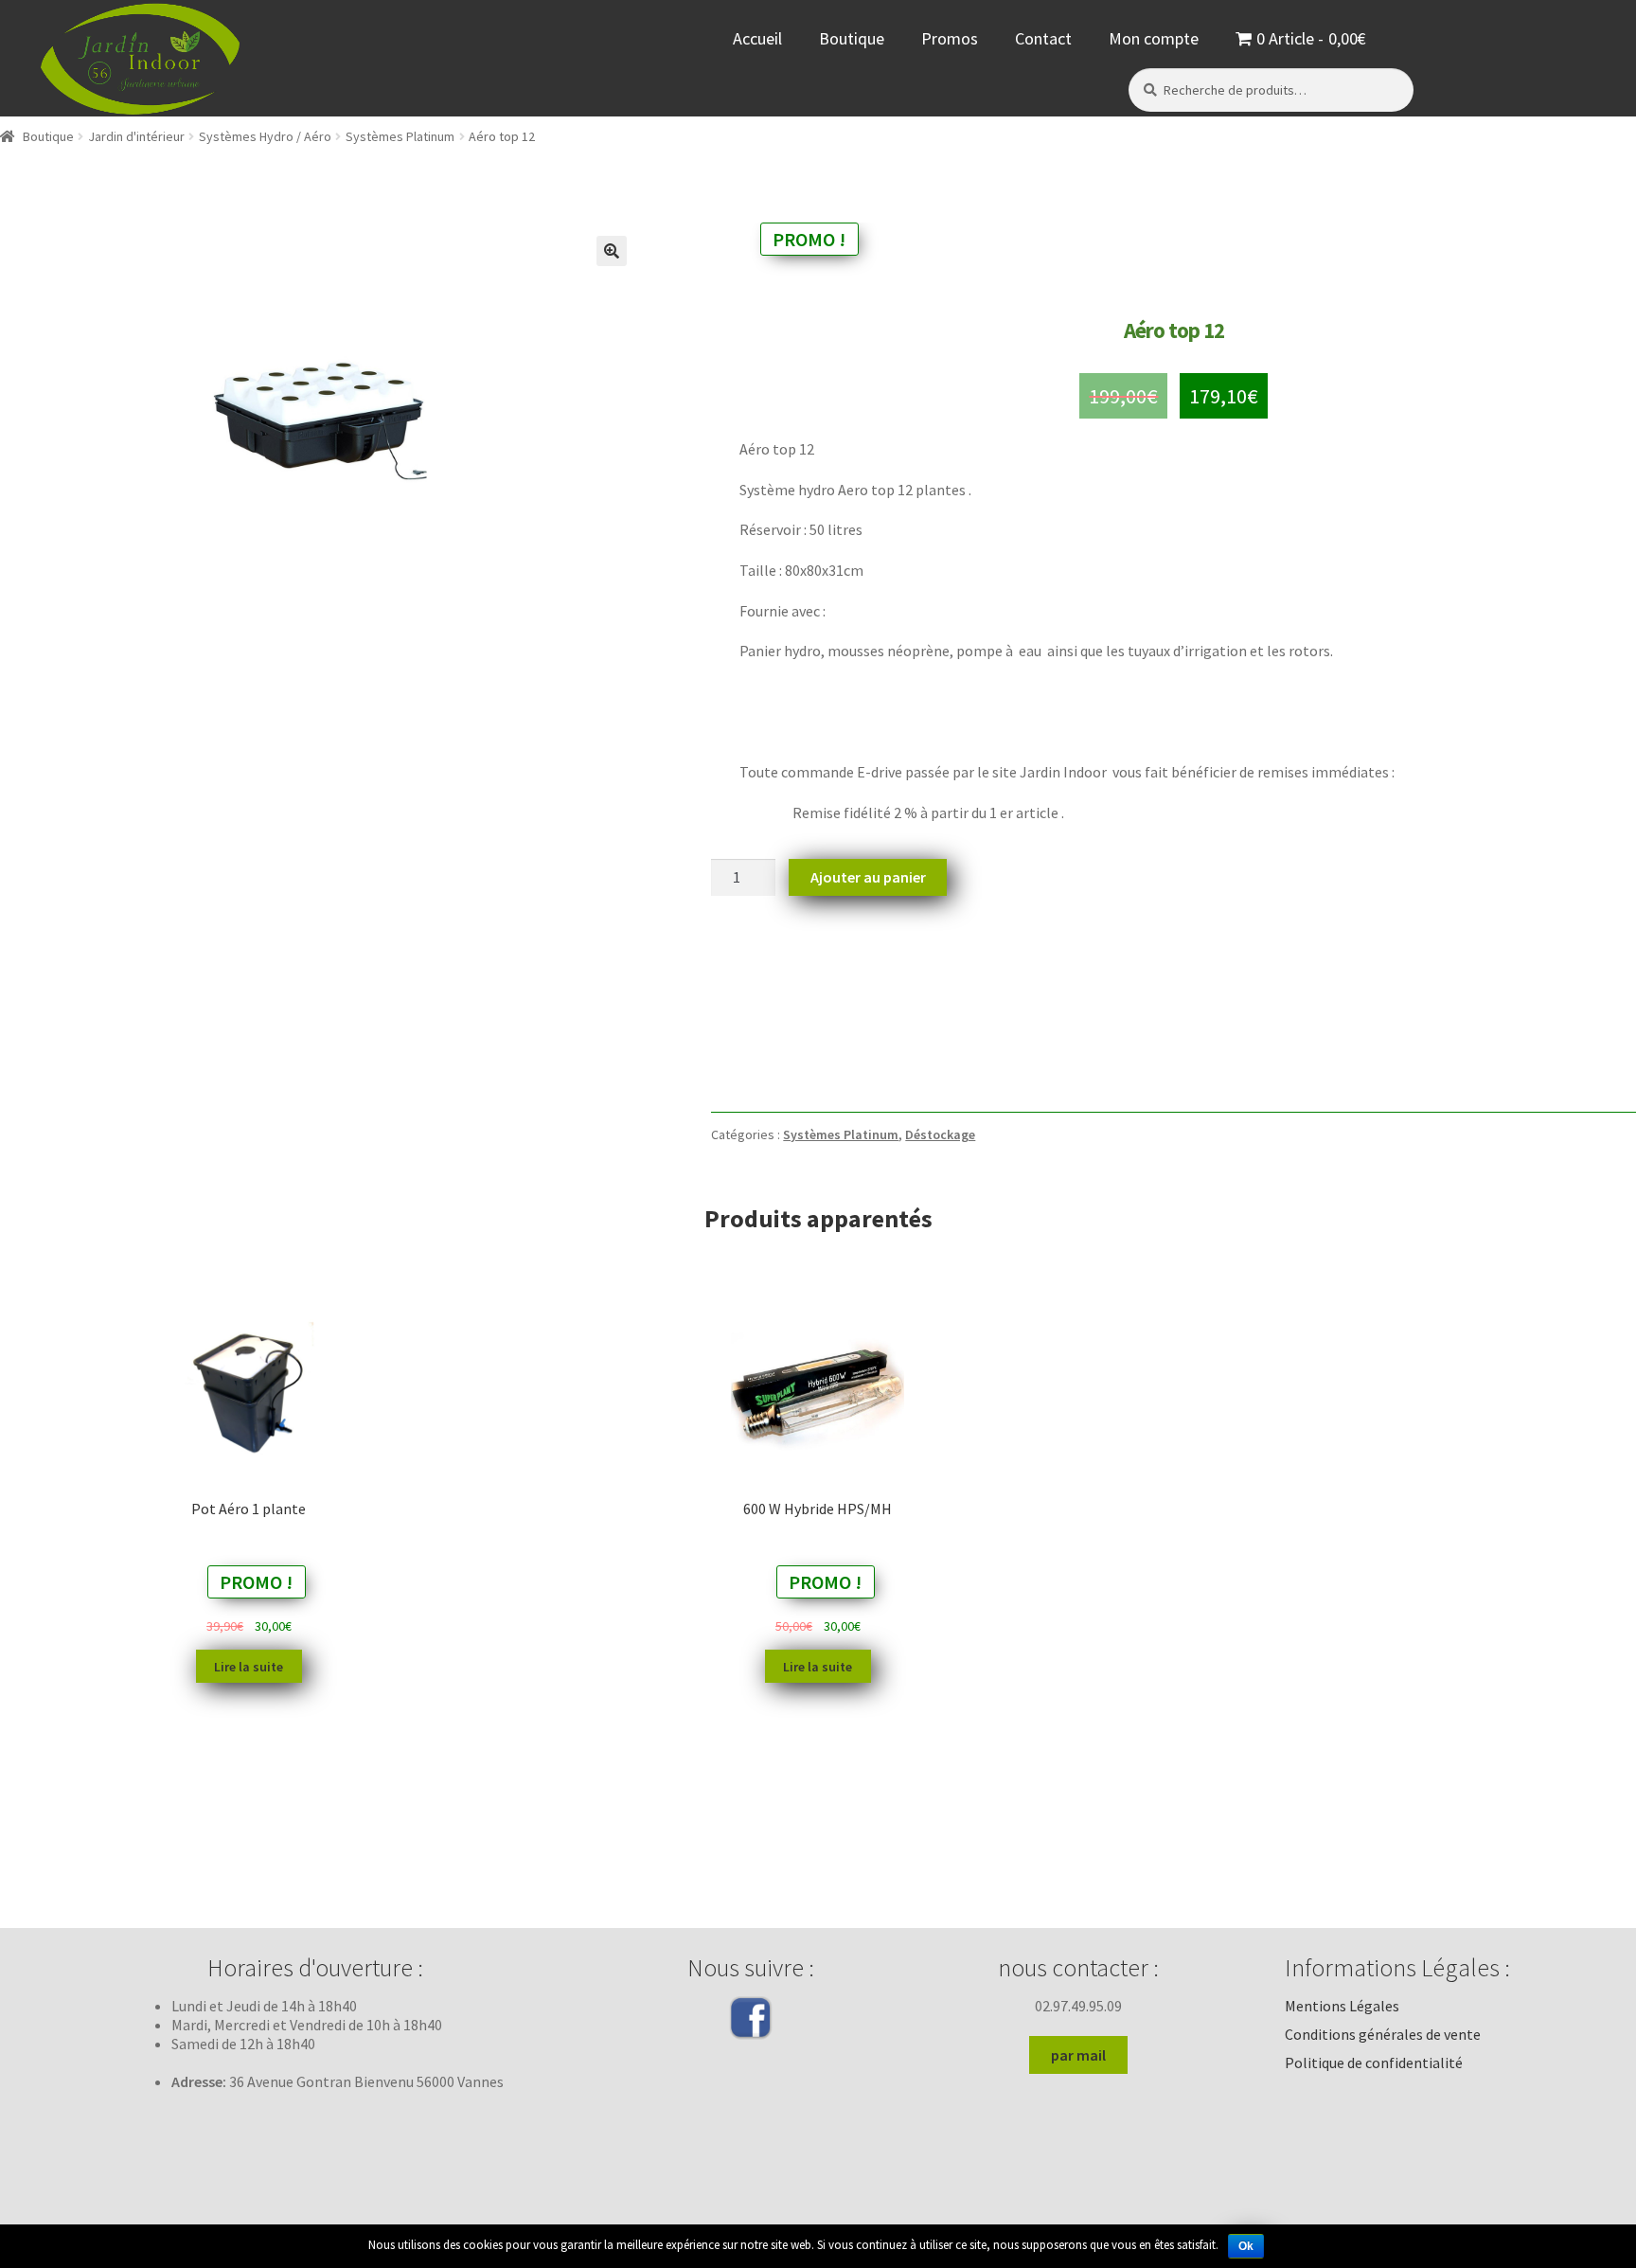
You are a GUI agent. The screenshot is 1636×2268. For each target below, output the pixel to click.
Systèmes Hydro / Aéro (265, 136)
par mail (1078, 2055)
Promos (950, 38)
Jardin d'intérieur (136, 136)
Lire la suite (249, 1667)
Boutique (852, 38)
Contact (1043, 38)
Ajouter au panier (868, 877)
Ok (1246, 2246)
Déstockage (940, 1134)
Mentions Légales (1342, 2006)
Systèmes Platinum (400, 136)
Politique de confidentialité (1374, 2063)
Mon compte (1154, 38)
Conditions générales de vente (1383, 2034)
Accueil (757, 38)
